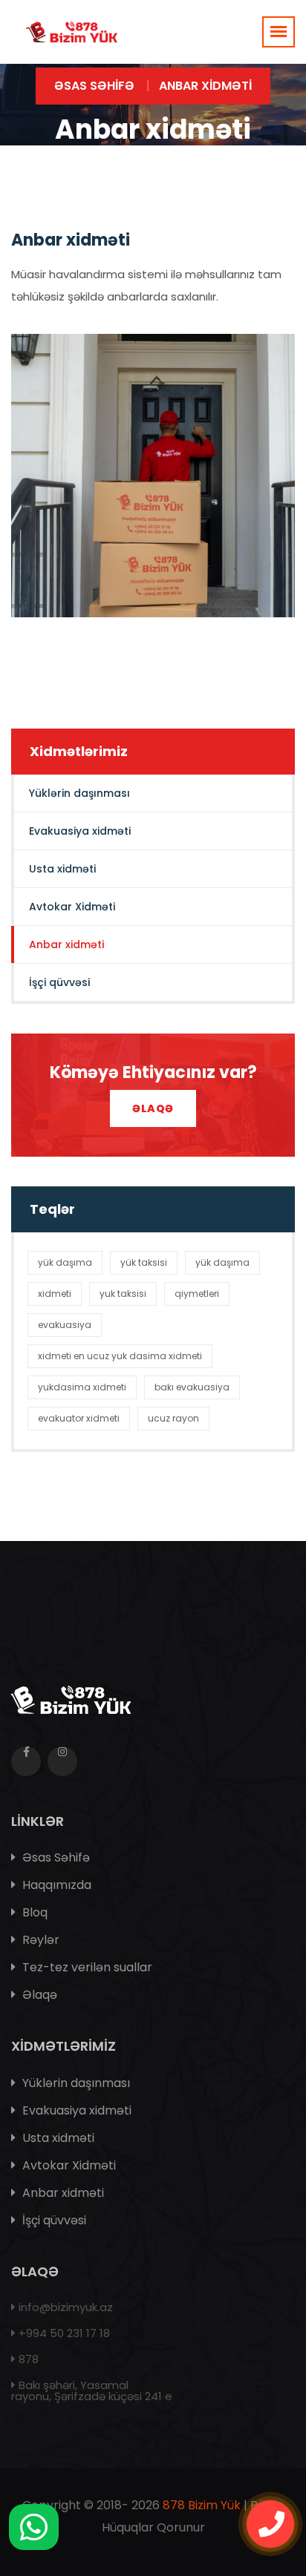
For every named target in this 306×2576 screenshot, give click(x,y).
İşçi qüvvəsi (59, 982)
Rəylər (39, 1940)
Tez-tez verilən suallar (86, 1967)
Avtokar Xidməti (72, 907)
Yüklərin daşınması (79, 793)
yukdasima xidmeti (82, 1387)
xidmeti (55, 1294)
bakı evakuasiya (192, 1387)
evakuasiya (65, 1325)
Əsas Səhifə (94, 86)
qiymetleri (197, 1294)
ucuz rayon (173, 1418)
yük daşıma (65, 1262)
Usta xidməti (62, 869)
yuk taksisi (123, 1294)
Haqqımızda (55, 1885)
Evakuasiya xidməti (80, 831)
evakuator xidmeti (79, 1418)
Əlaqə (153, 1108)
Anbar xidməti (66, 944)
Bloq (33, 1912)
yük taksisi (144, 1262)
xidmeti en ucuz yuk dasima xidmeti (120, 1356)
